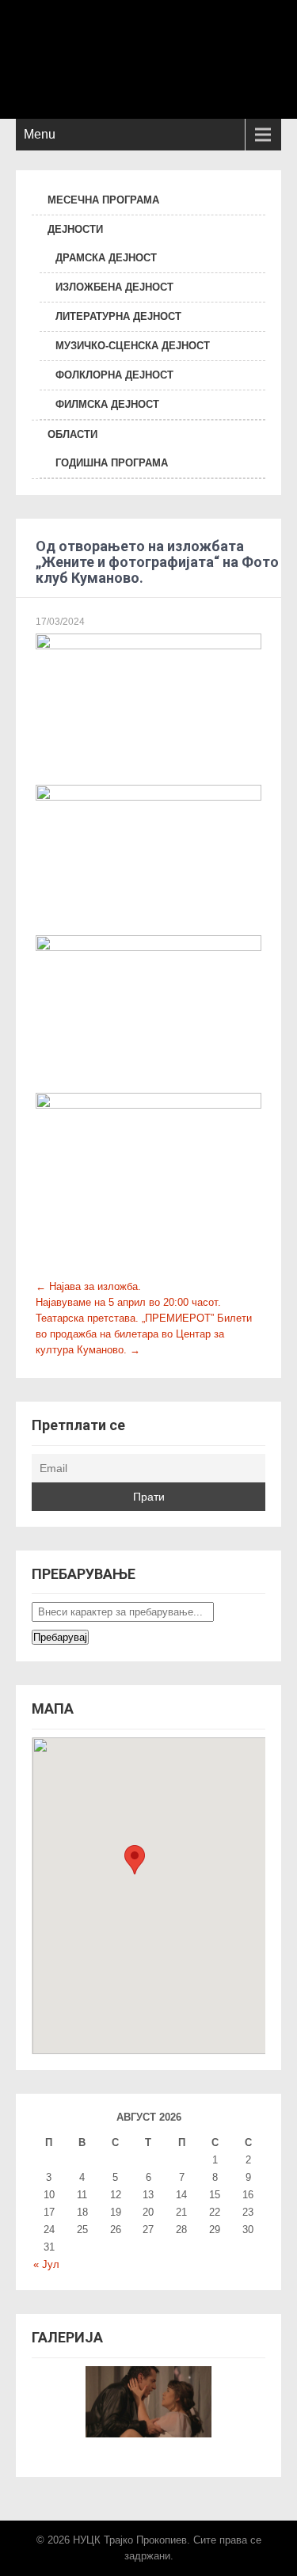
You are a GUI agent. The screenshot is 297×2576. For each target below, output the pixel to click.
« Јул (46, 2264)
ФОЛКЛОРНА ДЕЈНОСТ (114, 375)
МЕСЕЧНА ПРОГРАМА (103, 200)
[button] (135, 1860)
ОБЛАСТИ (72, 434)
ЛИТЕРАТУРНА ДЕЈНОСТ (118, 316)
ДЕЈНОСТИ (75, 229)
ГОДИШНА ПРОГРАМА (112, 463)
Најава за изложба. (88, 1286)
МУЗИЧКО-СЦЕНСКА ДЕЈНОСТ (133, 346)
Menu (40, 134)
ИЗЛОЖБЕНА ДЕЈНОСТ (114, 287)
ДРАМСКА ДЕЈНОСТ (106, 258)
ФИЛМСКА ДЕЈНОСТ (107, 404)
